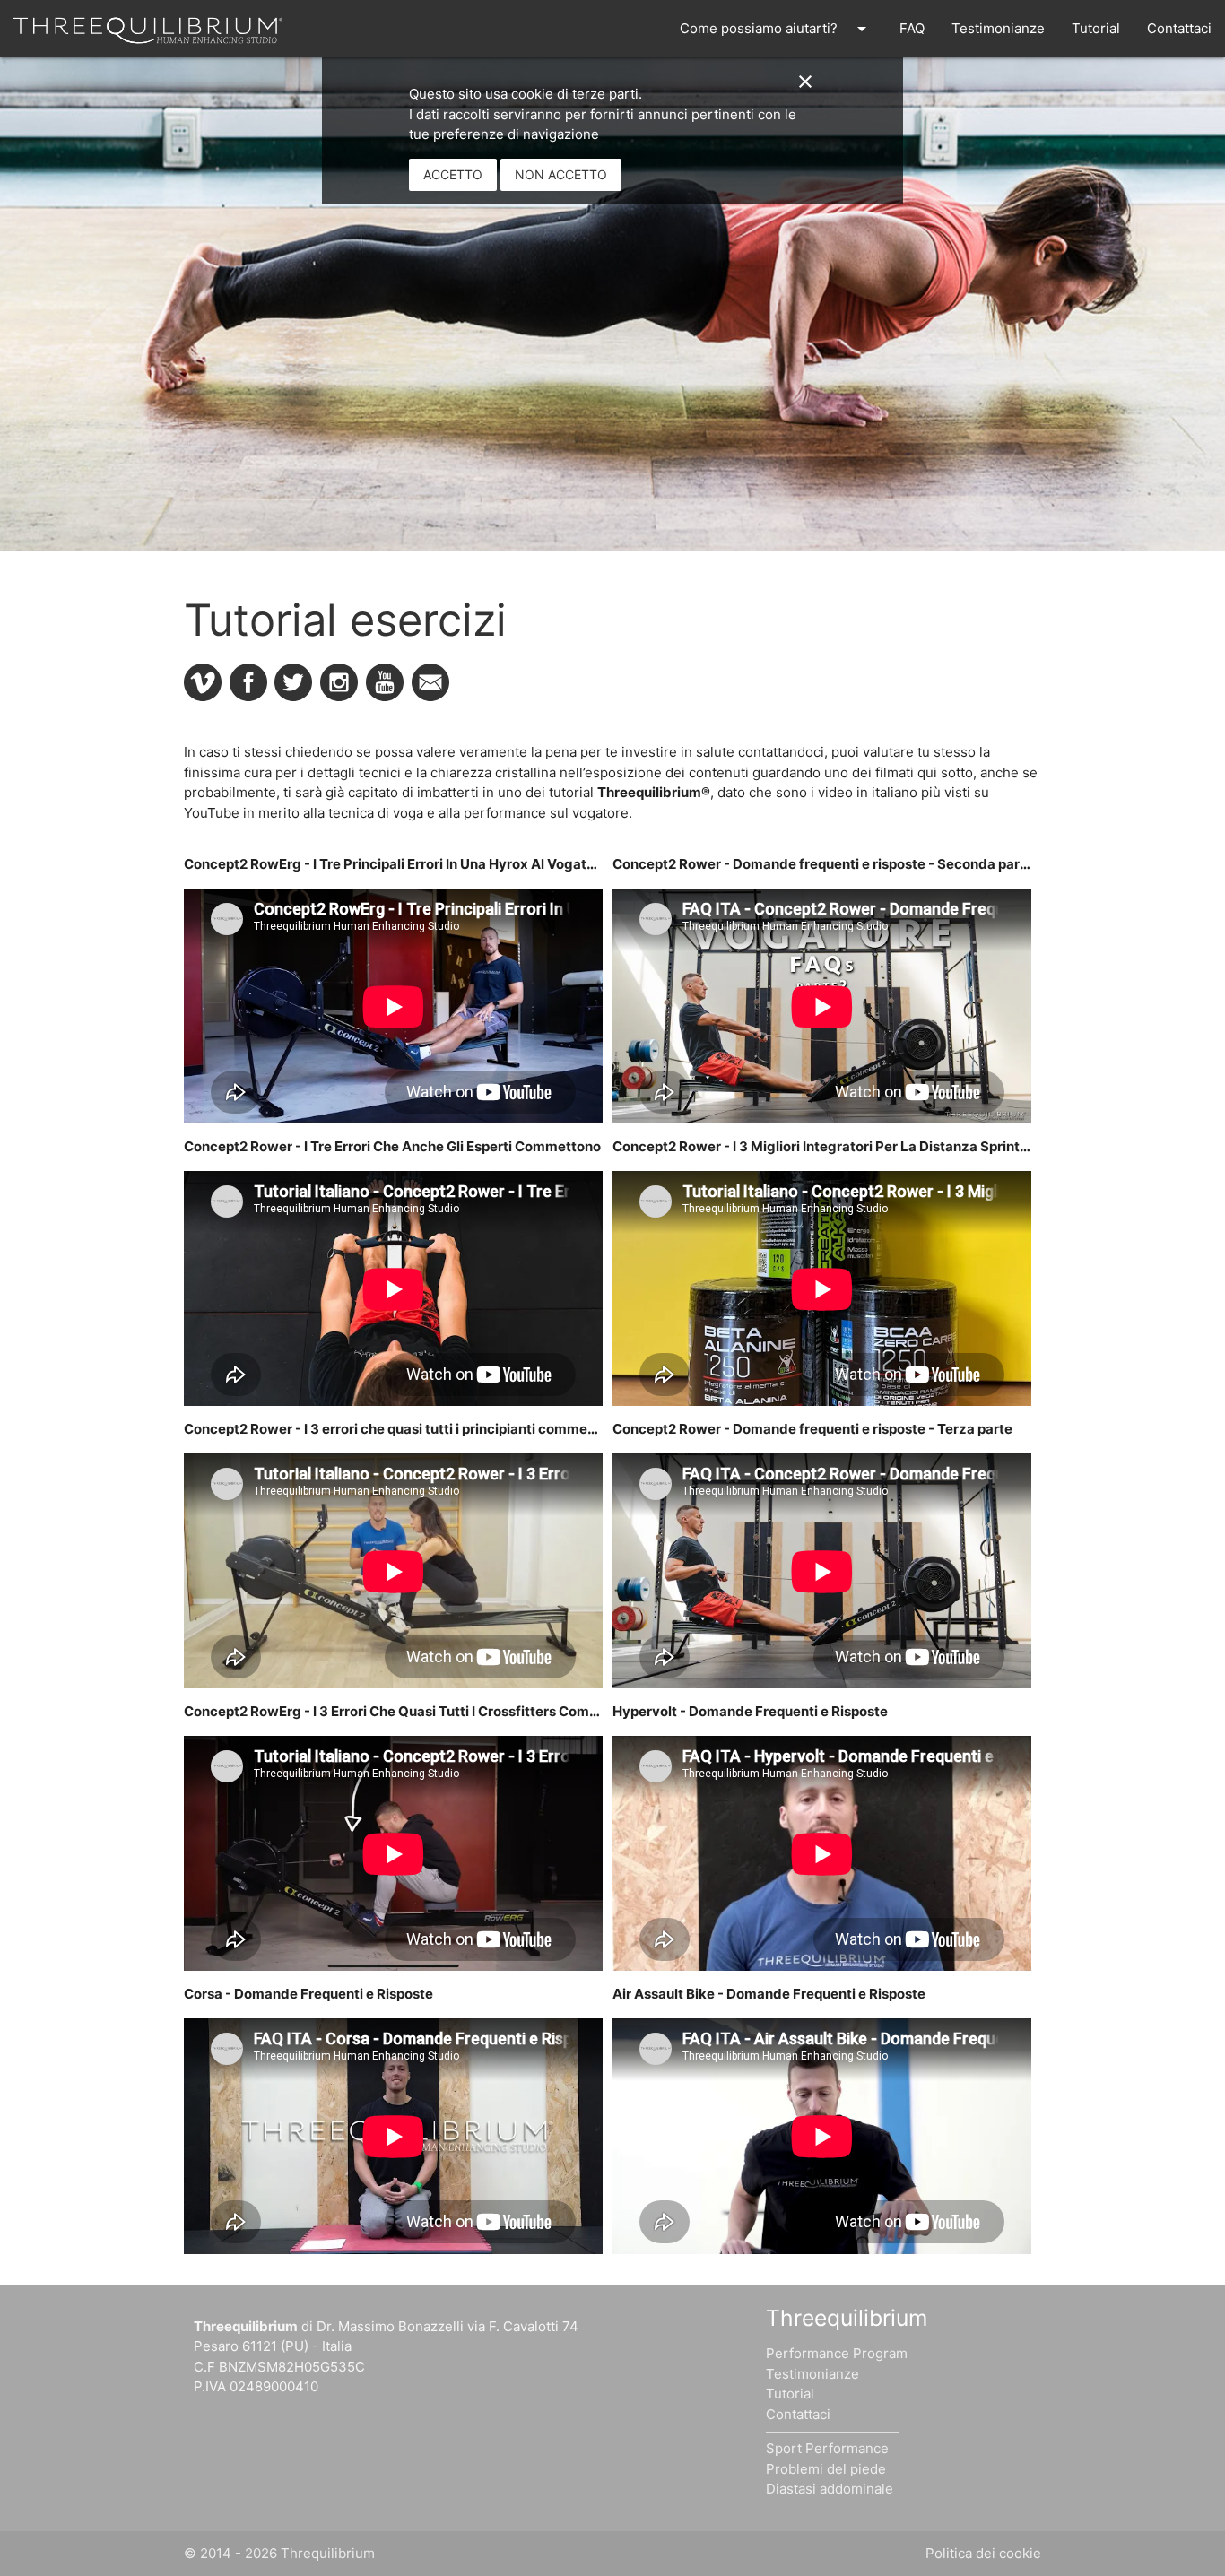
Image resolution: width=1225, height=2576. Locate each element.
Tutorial (1096, 28)
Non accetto (561, 174)
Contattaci (1179, 28)
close (805, 82)
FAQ (912, 28)
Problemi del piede (826, 2469)
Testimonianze (998, 28)
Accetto (453, 174)
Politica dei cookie (983, 2553)
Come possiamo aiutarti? (776, 29)
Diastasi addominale (830, 2489)
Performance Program (837, 2353)
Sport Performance (827, 2448)
